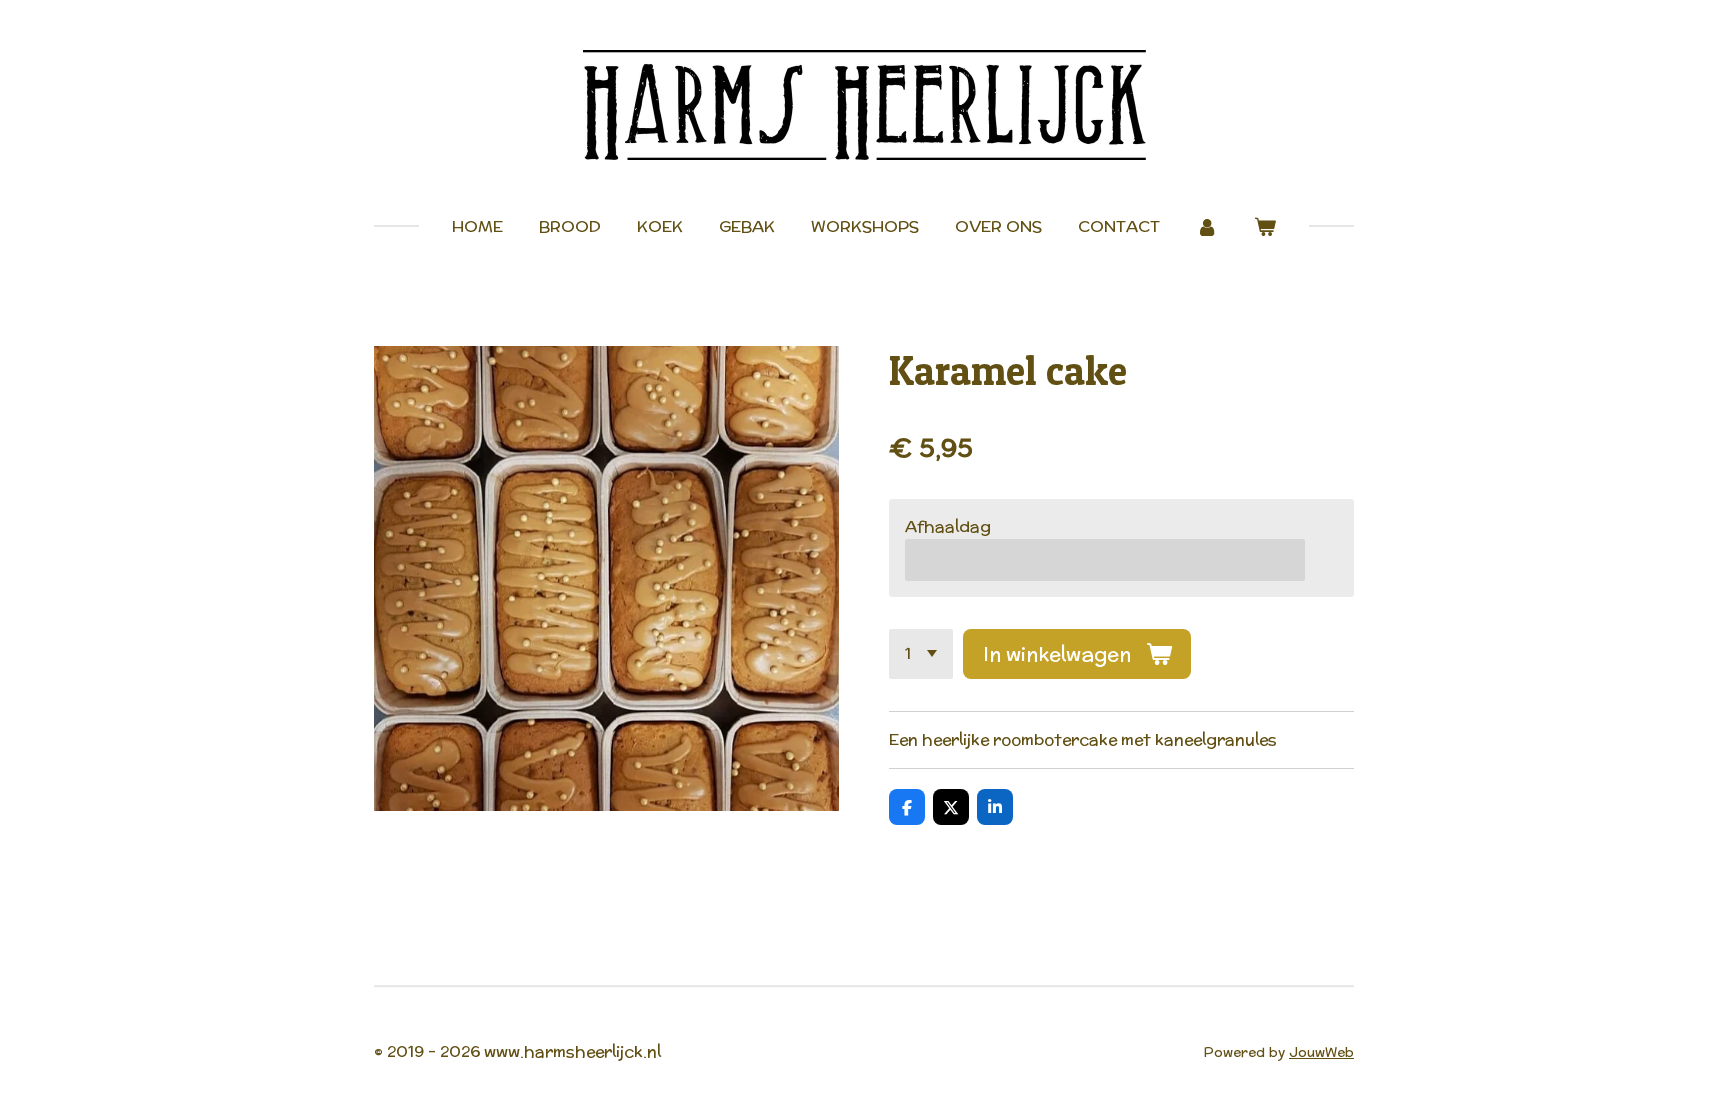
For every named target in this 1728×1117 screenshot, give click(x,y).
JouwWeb (1321, 1052)
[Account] (1207, 227)
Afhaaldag (948, 526)
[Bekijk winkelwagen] (1265, 227)
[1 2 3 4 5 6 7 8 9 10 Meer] (921, 654)
